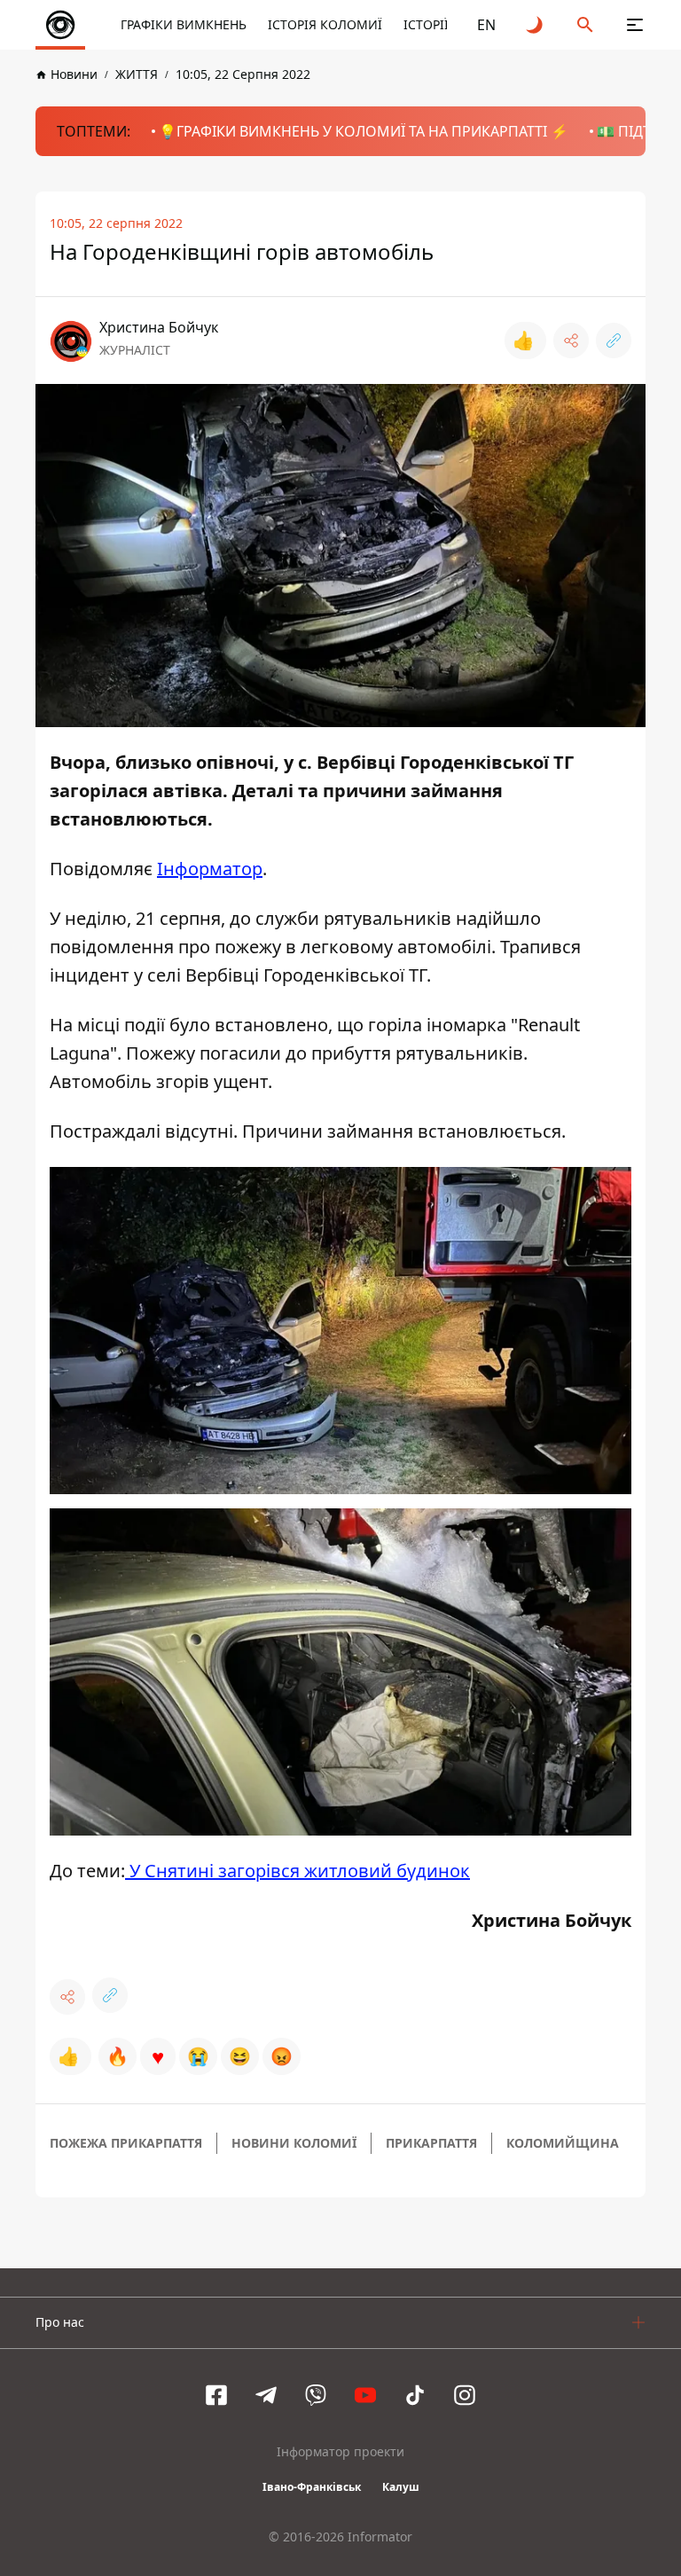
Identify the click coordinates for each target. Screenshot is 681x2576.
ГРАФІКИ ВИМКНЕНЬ (184, 24)
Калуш (401, 2487)
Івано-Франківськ (312, 2487)
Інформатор (210, 869)
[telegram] (266, 2395)
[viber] (316, 2395)
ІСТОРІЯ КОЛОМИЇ (325, 24)
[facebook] (216, 2395)
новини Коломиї (294, 2143)
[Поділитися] (571, 341)
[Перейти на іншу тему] (536, 25)
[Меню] (635, 25)
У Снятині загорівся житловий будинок (297, 1871)
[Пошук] (585, 25)
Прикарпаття (431, 2143)
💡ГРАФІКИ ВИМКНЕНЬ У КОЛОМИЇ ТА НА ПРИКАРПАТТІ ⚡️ (364, 131)
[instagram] (465, 2395)
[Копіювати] (614, 341)
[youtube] (365, 2395)
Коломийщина (563, 2143)
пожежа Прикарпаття (126, 2143)
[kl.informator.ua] (60, 25)
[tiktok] (415, 2395)
